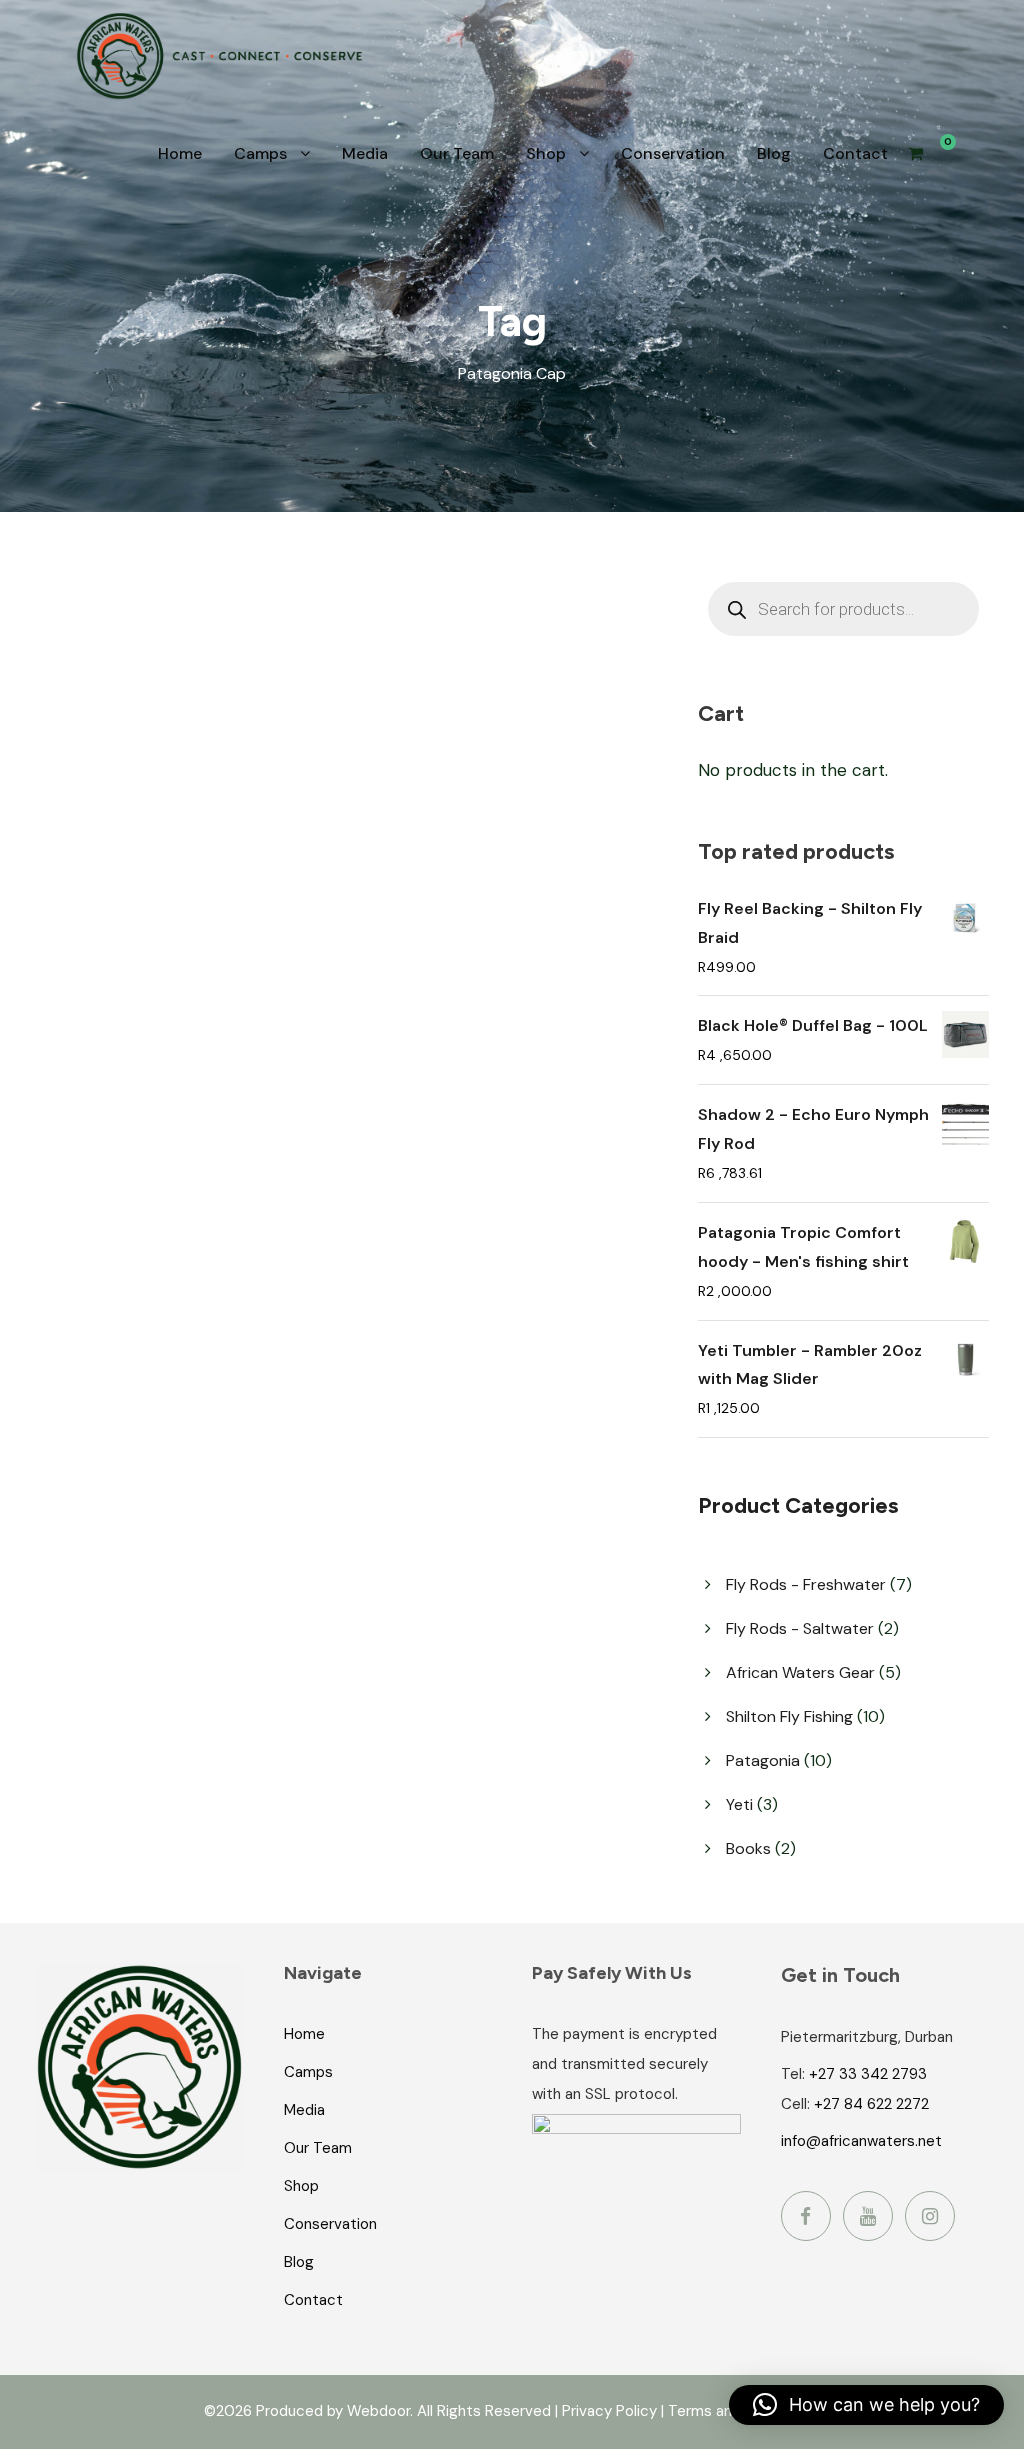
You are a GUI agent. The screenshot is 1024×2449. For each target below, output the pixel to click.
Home (180, 153)
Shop (546, 153)
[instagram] (930, 2216)
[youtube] (868, 2216)
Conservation (673, 153)
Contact (855, 153)
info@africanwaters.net (861, 2141)
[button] (866, 2405)
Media (365, 153)
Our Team (457, 153)
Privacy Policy (609, 2411)
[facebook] (806, 2216)
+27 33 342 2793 (868, 2074)
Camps (260, 153)
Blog (774, 153)
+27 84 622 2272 (871, 2104)
